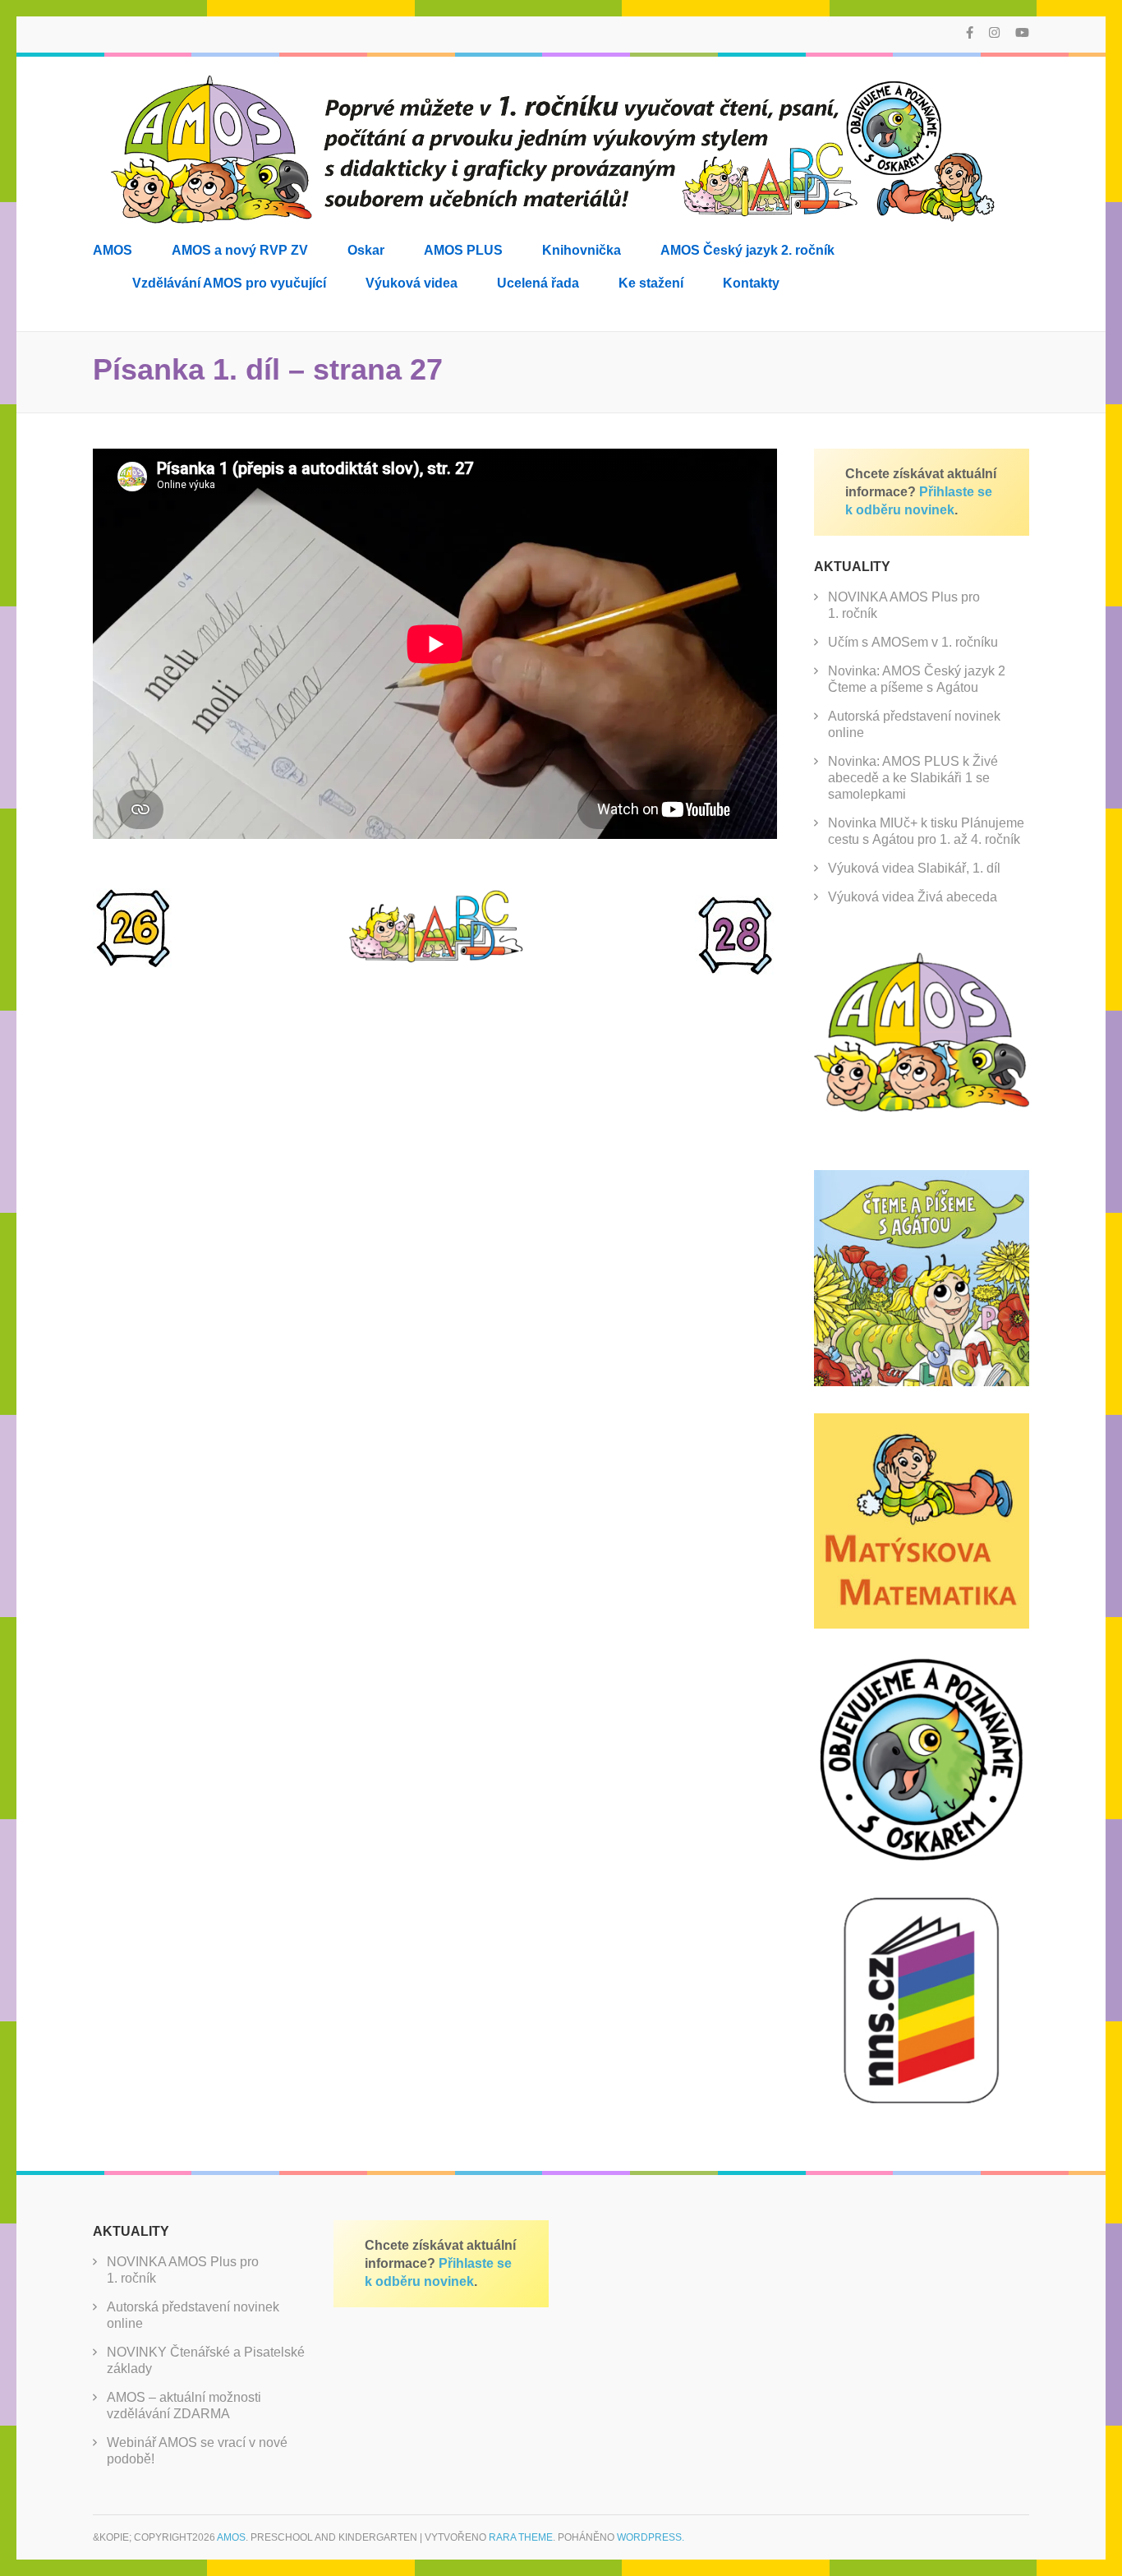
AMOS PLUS (463, 250)
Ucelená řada (538, 283)
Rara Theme (521, 2537)
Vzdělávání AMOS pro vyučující (229, 283)
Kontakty (751, 283)
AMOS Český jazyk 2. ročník (747, 250)
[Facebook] (970, 32)
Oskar (366, 250)
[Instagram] (994, 32)
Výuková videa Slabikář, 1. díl (914, 868)
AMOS (113, 250)
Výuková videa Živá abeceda (913, 897)
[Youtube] (1022, 32)
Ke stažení (651, 283)
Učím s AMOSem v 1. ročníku (913, 642)
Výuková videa (412, 283)
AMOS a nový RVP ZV (240, 250)
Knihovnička (582, 250)
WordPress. (651, 2537)
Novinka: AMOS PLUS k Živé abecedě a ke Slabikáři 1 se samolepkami (913, 778)
